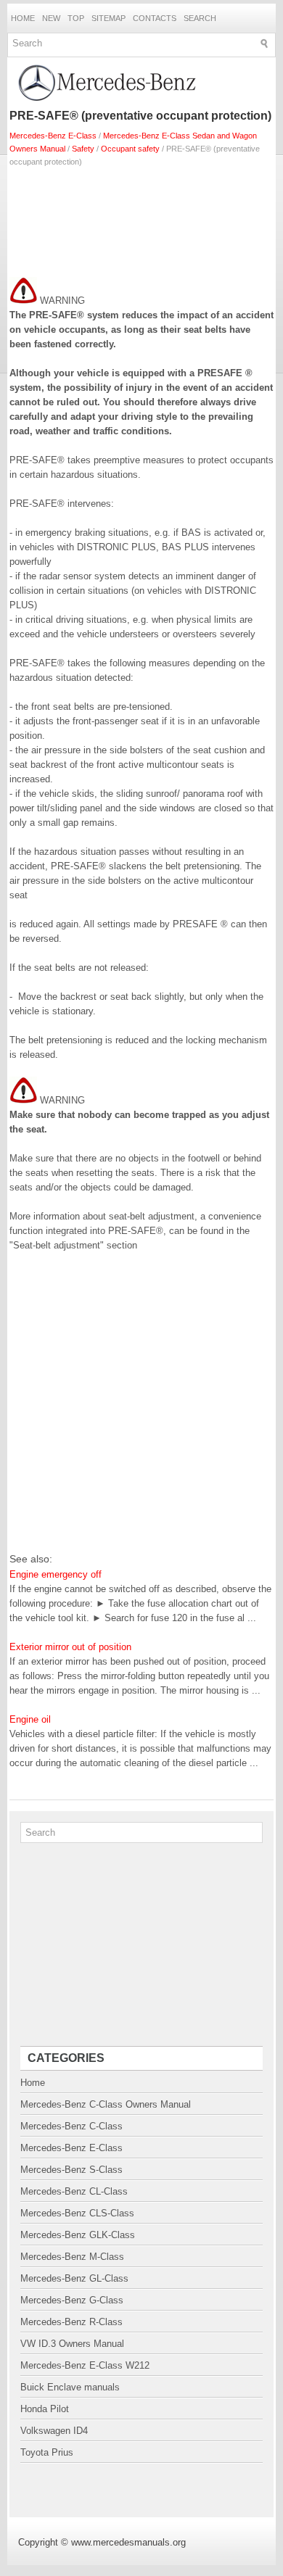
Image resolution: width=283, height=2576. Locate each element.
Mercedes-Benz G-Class (72, 2300)
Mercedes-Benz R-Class (71, 2322)
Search (200, 18)
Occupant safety (130, 149)
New (51, 18)
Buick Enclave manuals (70, 2387)
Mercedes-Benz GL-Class (74, 2278)
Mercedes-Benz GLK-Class (78, 2235)
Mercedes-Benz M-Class (72, 2257)
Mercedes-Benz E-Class (53, 136)
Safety (83, 149)
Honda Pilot (45, 2409)
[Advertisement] (141, 219)
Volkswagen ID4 (54, 2431)
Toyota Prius (47, 2452)
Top (76, 18)
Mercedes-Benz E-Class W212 (85, 2365)
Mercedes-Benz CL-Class (74, 2191)
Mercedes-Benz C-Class (71, 2126)
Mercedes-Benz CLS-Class (77, 2213)
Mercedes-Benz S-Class (71, 2170)
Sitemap (108, 18)
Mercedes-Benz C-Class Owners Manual (106, 2104)
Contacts (155, 18)
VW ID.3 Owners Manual (72, 2344)
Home (23, 18)
